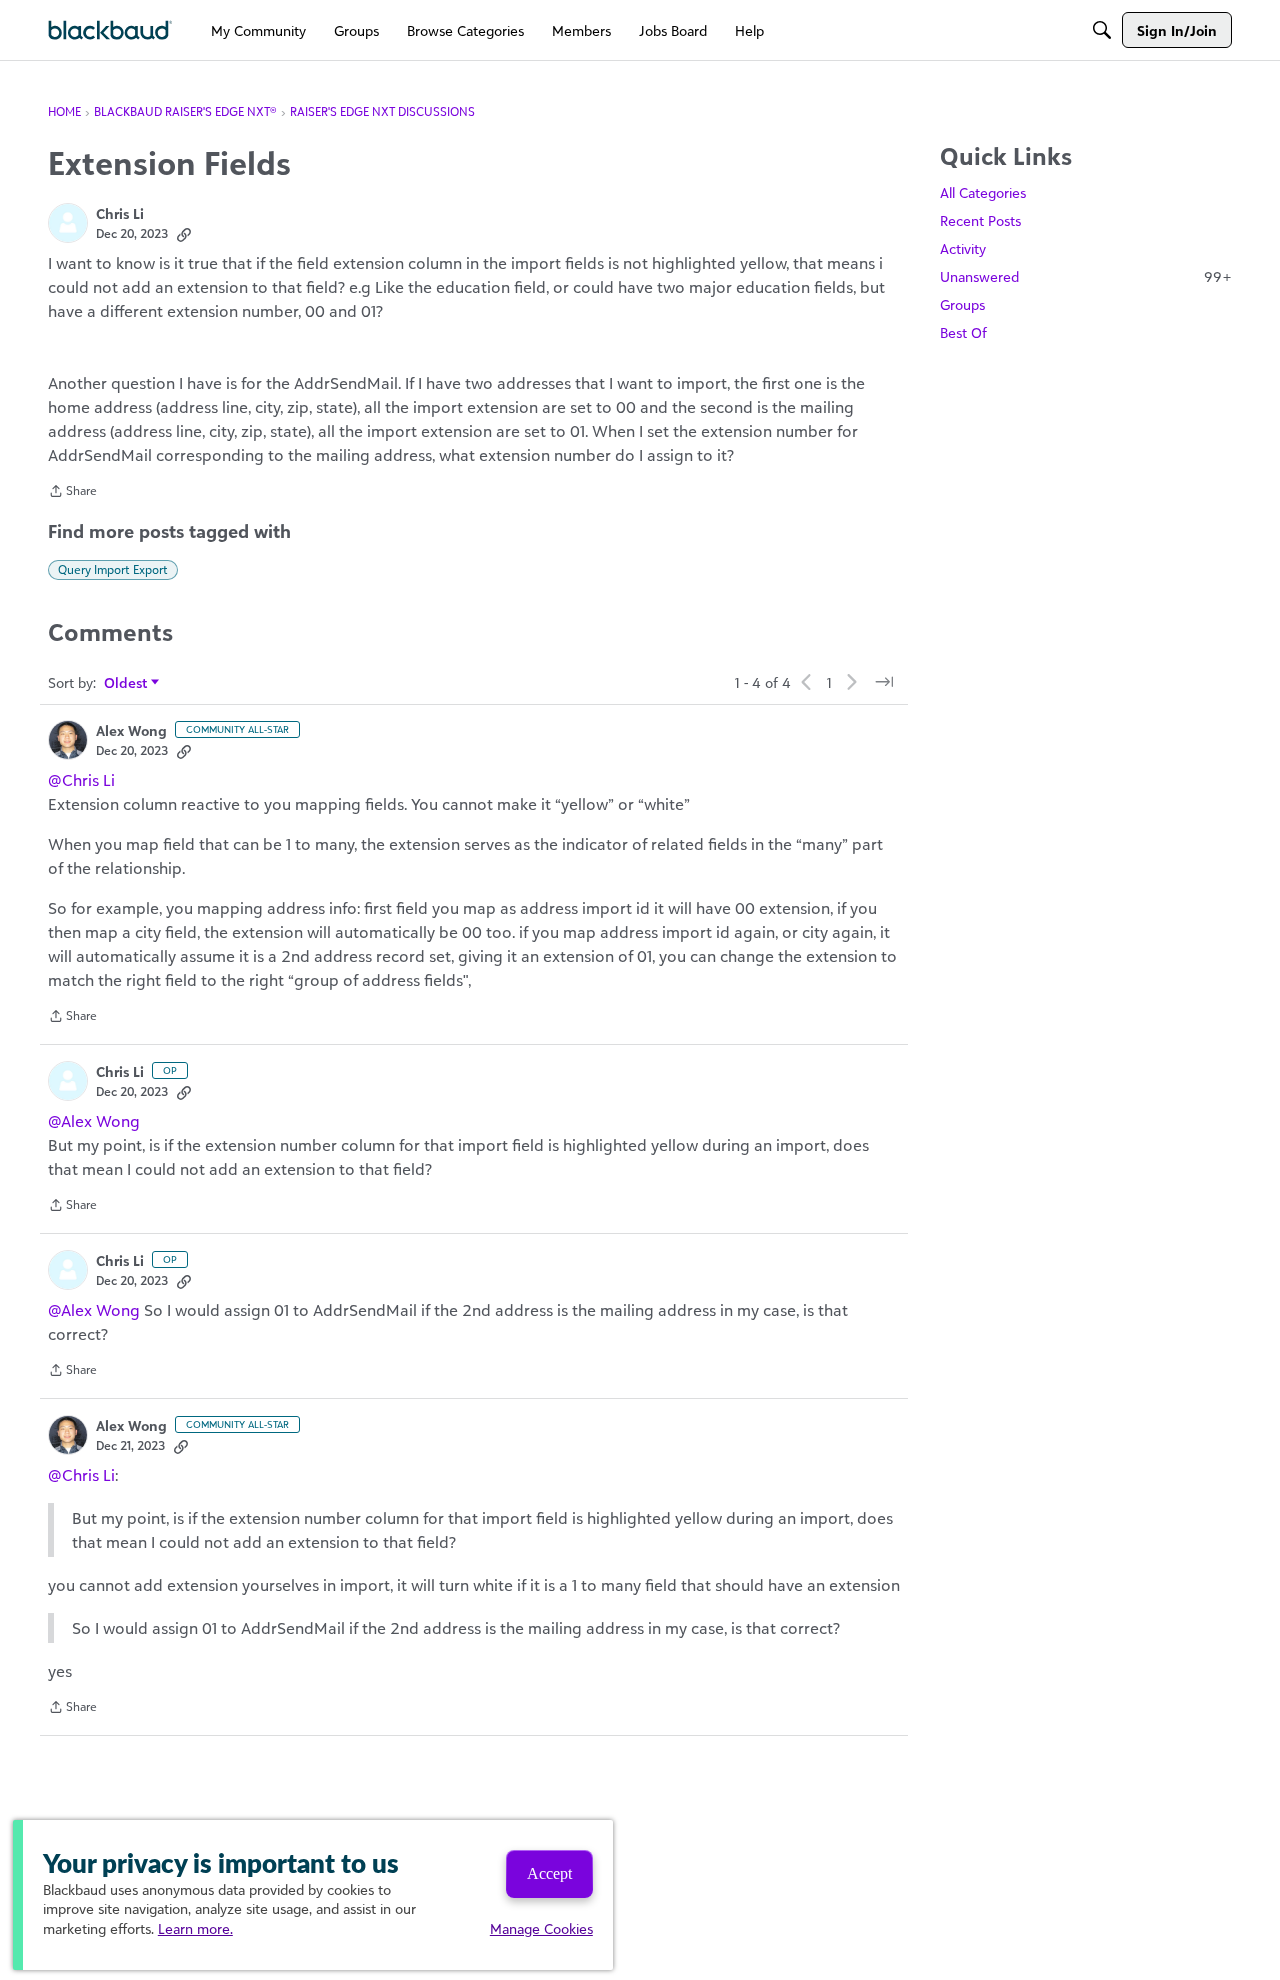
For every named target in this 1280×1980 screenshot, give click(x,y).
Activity (963, 248)
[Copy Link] (184, 234)
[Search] (1102, 30)
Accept (549, 1873)
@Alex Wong (94, 1121)
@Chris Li (81, 780)
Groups (962, 304)
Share (72, 493)
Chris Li (120, 213)
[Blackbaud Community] (110, 30)
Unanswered (1086, 276)
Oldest (126, 683)
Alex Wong (131, 730)
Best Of (963, 332)
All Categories (983, 192)
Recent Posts (980, 220)
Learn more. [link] (195, 1928)
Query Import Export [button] (113, 569)
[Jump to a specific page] (884, 682)
